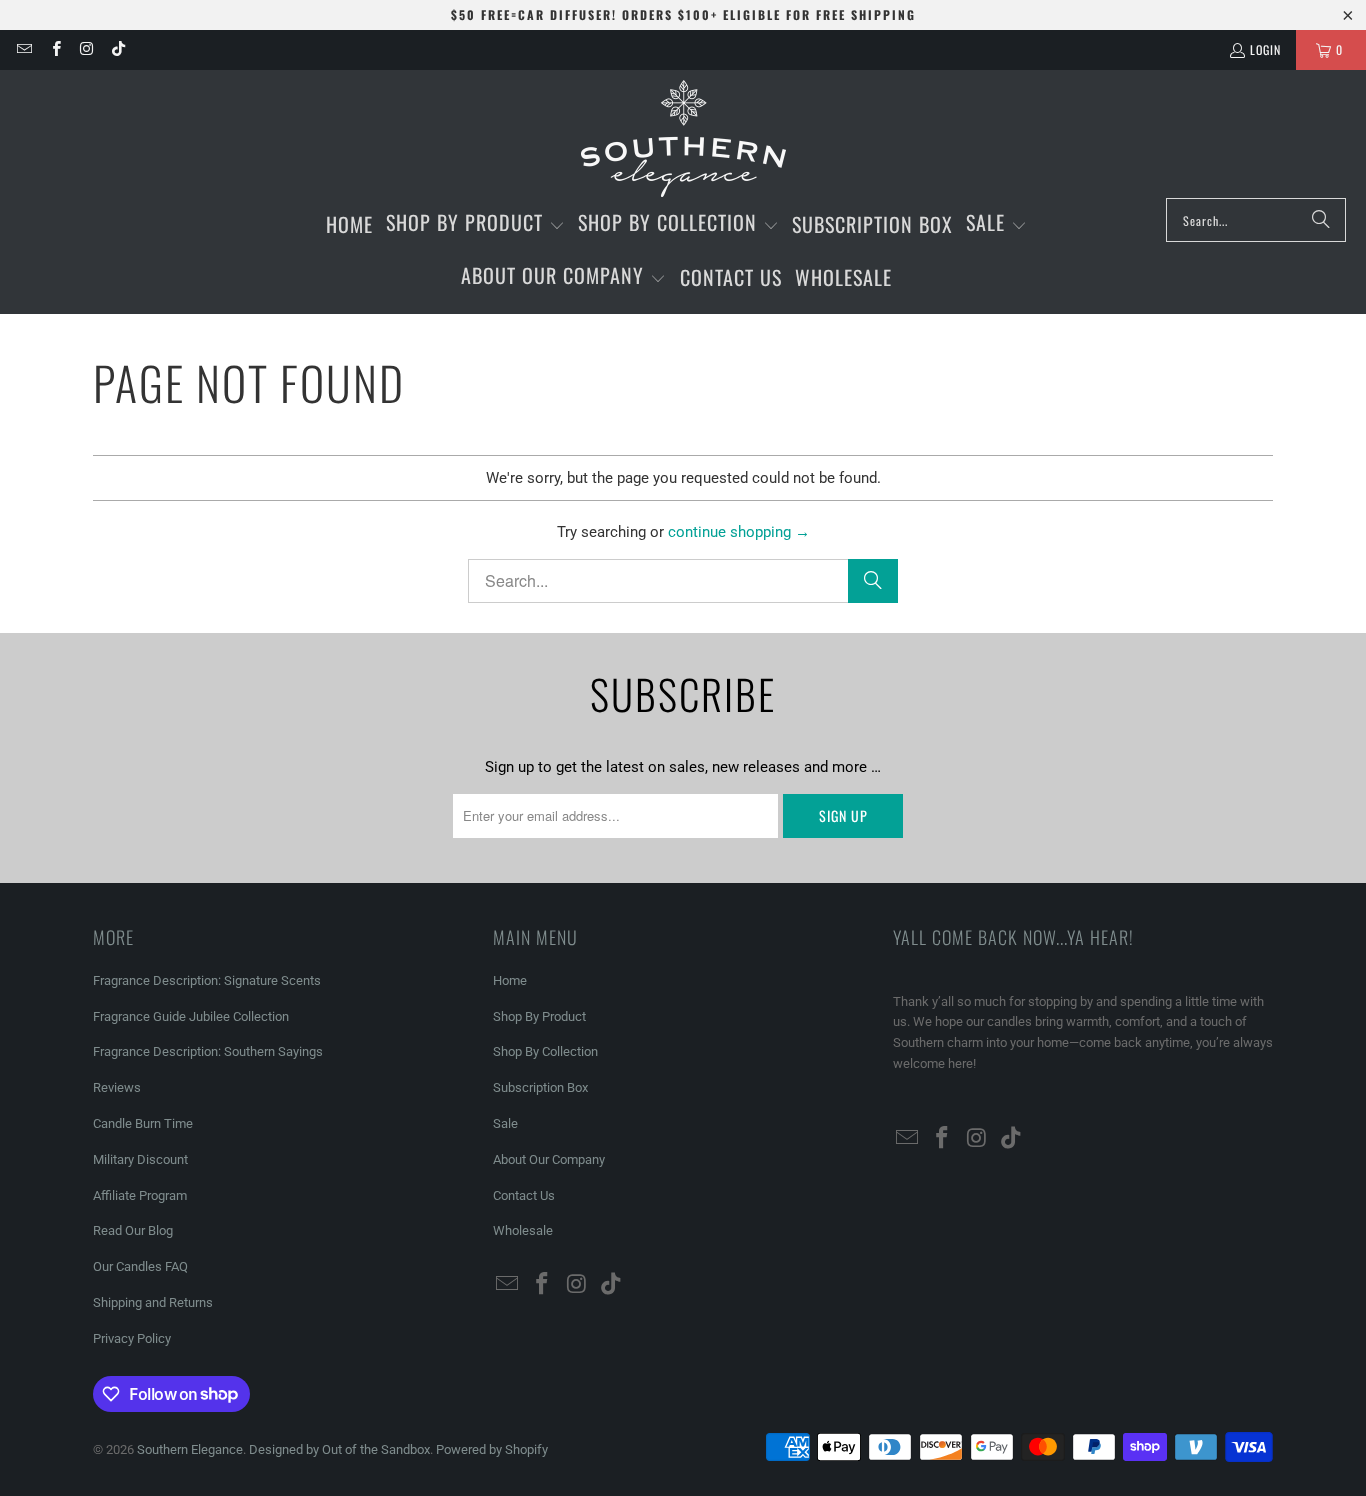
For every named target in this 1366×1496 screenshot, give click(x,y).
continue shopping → (739, 532)
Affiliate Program (140, 1195)
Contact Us (524, 1195)
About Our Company (549, 1159)
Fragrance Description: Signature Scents (207, 980)
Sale (505, 1123)
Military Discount (140, 1159)
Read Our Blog (133, 1230)
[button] (475, 224)
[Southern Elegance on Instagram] (86, 49)
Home (510, 980)
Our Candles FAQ (140, 1266)
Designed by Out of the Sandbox (339, 1449)
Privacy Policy (132, 1338)
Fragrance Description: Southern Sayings (208, 1051)
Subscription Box (540, 1087)
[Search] (1321, 220)
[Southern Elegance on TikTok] (117, 49)
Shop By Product (539, 1016)
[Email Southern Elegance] (23, 49)
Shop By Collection (545, 1051)
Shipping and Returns (153, 1302)
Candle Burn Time (143, 1123)
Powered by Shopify (492, 1449)
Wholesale (523, 1230)
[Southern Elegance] (683, 139)
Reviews (117, 1087)
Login (1265, 49)
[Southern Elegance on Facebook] (54, 49)
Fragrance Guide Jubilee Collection (191, 1016)
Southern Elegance (190, 1449)
